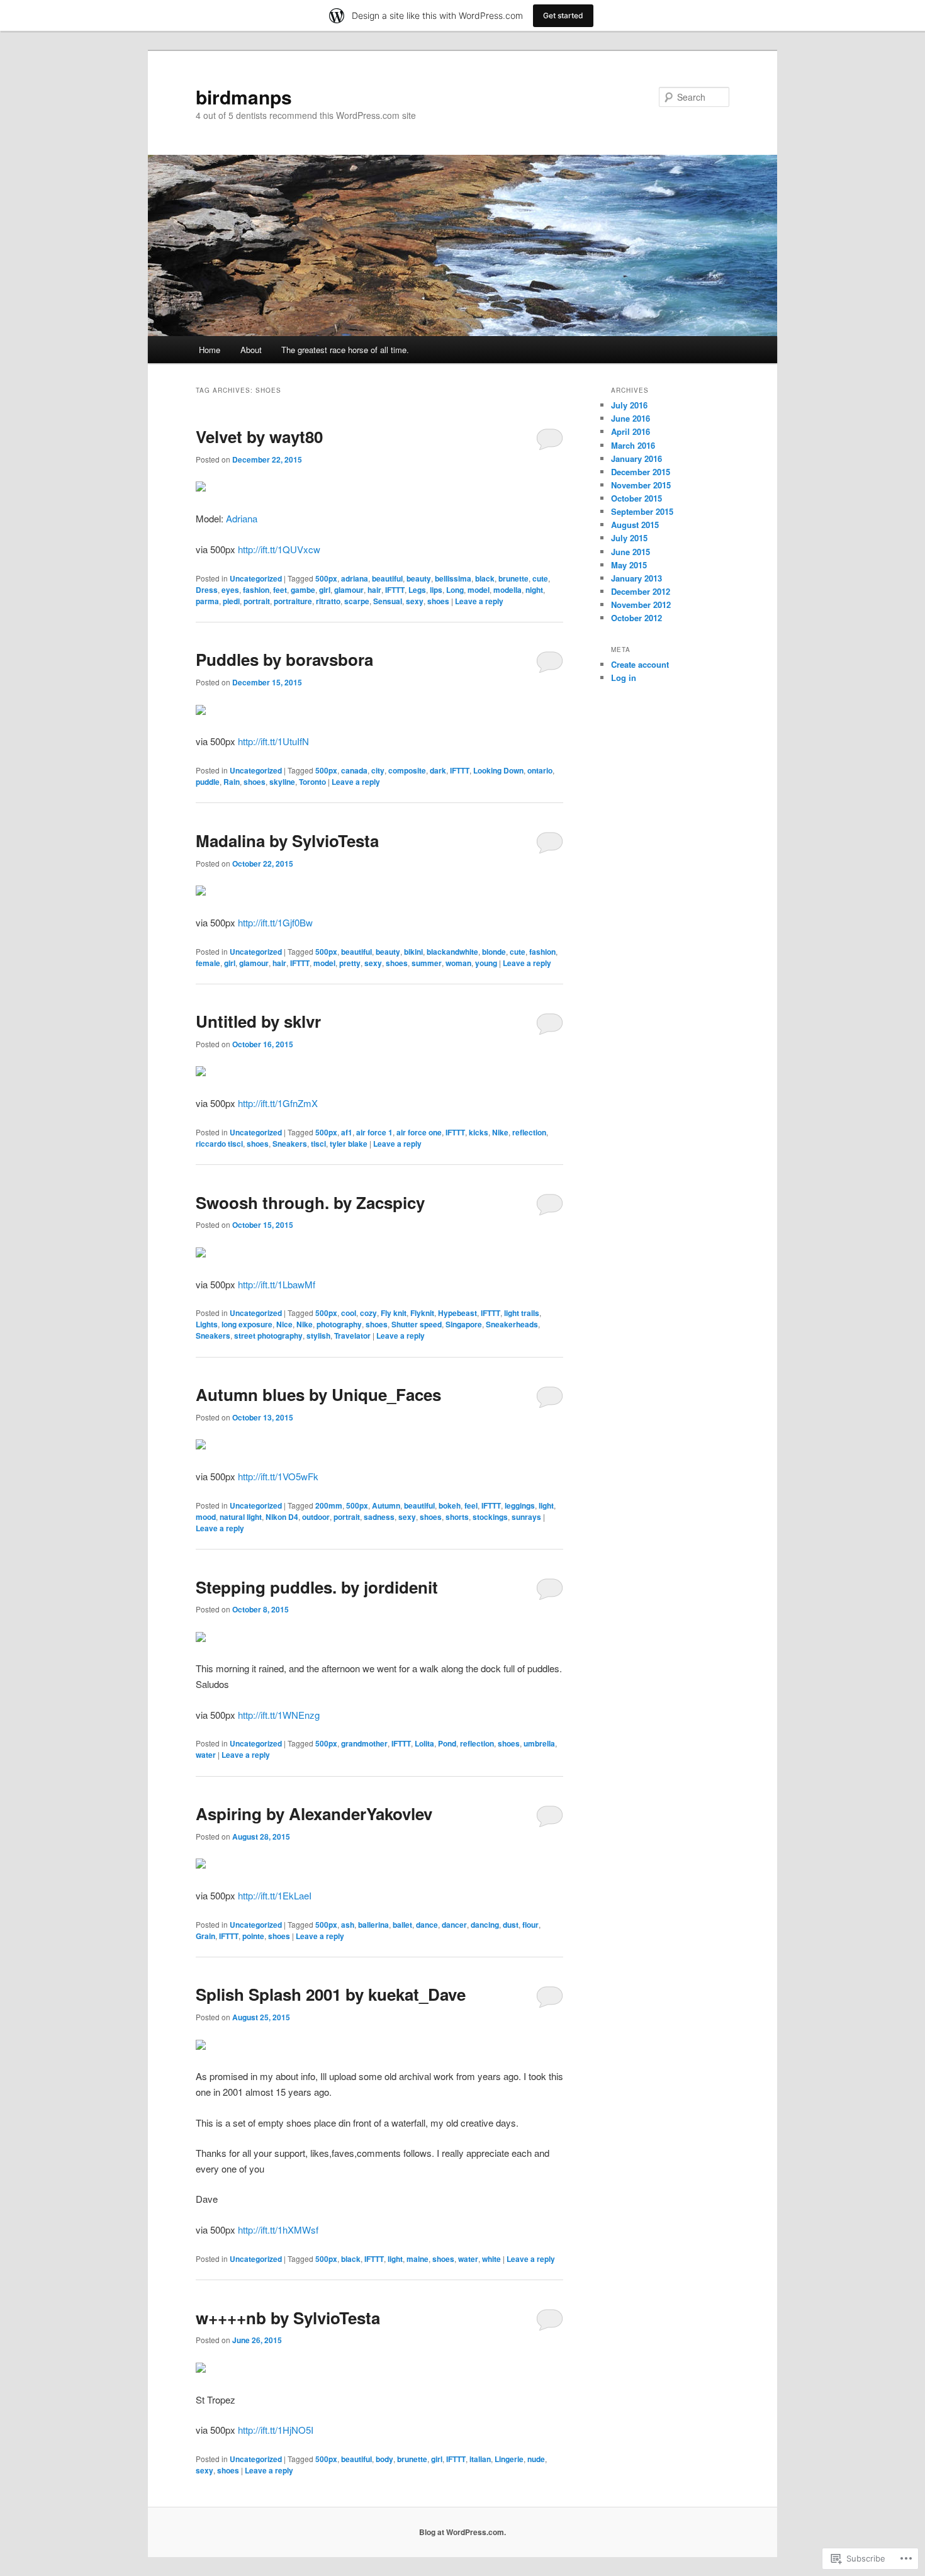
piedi (231, 601)
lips (436, 590)
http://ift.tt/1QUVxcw (279, 549)
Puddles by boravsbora (284, 659)
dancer (454, 1925)
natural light (241, 1517)
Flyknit (422, 1313)
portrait (257, 601)
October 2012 (636, 618)
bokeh (450, 1505)
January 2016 (636, 458)
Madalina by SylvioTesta (287, 841)
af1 (347, 1132)
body (384, 2459)
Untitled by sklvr (258, 1021)
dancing (485, 1925)
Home (210, 350)
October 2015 (636, 498)
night (534, 590)
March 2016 (633, 445)
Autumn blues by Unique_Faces (318, 1394)
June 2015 (631, 552)
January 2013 (636, 578)
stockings (490, 1517)
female (208, 963)
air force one (419, 1132)
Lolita (424, 1743)
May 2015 (629, 565)
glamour (349, 590)
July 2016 (629, 405)
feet (280, 590)
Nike (500, 1132)
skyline (282, 782)
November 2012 (641, 605)
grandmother (364, 1743)
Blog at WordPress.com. (462, 2532)
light (546, 1505)
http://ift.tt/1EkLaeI (275, 1895)
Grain (205, 1936)
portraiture (293, 601)
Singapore (464, 1324)
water (206, 1755)
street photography (268, 1336)
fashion (256, 590)
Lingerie (509, 2459)
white (491, 2259)
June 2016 (631, 418)
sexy (415, 601)
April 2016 (631, 431)
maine (418, 2259)
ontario (540, 770)
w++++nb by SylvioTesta (288, 2318)
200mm (329, 1505)
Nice (284, 1324)
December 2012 (641, 591)
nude (536, 2459)
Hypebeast (457, 1313)
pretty (350, 963)
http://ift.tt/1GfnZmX (278, 1103)
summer (427, 963)
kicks (479, 1132)
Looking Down (498, 770)
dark (438, 770)
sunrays (526, 1517)
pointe (253, 1936)
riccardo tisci (219, 1144)
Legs (417, 590)
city (378, 770)
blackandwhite (452, 952)
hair (374, 590)
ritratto (328, 601)
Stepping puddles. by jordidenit (317, 1587)
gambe (303, 590)
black (485, 578)
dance (427, 1925)
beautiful (387, 578)
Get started (563, 15)
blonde (494, 952)
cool (349, 1313)
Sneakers (290, 1144)
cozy (368, 1313)
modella (507, 590)
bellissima (453, 578)
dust (511, 1925)
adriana (355, 578)
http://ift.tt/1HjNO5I (276, 2430)
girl (325, 590)
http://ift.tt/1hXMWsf (278, 2230)
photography (339, 1324)
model (479, 590)
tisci (318, 1144)
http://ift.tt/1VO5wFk (278, 1476)
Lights (207, 1324)
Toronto (312, 782)
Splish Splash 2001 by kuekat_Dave (331, 1994)
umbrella (539, 1743)
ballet (402, 1925)
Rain (232, 782)
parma (207, 601)
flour (530, 1925)
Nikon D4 (282, 1517)
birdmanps (244, 97)
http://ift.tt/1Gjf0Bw (275, 922)
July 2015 (629, 538)
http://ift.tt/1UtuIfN (273, 741)
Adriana (242, 518)
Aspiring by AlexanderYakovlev (314, 1814)
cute (540, 578)
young (486, 963)
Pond (447, 1743)
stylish (318, 1336)
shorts (457, 1517)
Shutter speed (417, 1324)
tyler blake (349, 1144)
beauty (419, 578)
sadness (379, 1517)
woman (458, 963)
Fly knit (394, 1313)
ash (348, 1925)
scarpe (357, 601)
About (251, 350)
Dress (207, 590)
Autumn (386, 1505)
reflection (529, 1132)
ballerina (373, 1925)
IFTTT (395, 590)
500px (326, 578)
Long (455, 590)
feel (471, 1505)
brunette (513, 578)
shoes (438, 601)
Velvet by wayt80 (259, 436)
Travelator (352, 1336)
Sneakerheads (512, 1324)
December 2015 (641, 472)
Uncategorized (256, 578)
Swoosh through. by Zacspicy (310, 1202)
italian (480, 2459)
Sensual (388, 601)
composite (407, 770)
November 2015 (641, 485)
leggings (520, 1505)
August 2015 (635, 525)
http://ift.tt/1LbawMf (277, 1284)
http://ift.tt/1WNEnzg (279, 1715)
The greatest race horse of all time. (345, 350)
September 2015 (642, 511)
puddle (208, 782)
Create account (640, 664)
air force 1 (374, 1132)
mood (206, 1517)
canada (354, 770)
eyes (230, 590)
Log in (624, 678)
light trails (522, 1313)
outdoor (316, 1517)
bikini (413, 952)
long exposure (247, 1324)
